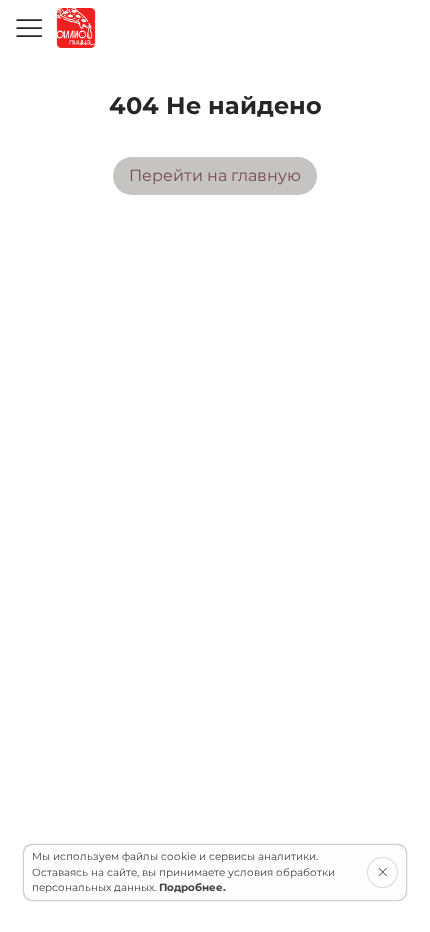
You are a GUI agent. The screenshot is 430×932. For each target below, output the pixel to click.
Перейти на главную (215, 175)
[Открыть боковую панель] (28, 28)
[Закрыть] (382, 872)
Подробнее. (192, 887)
